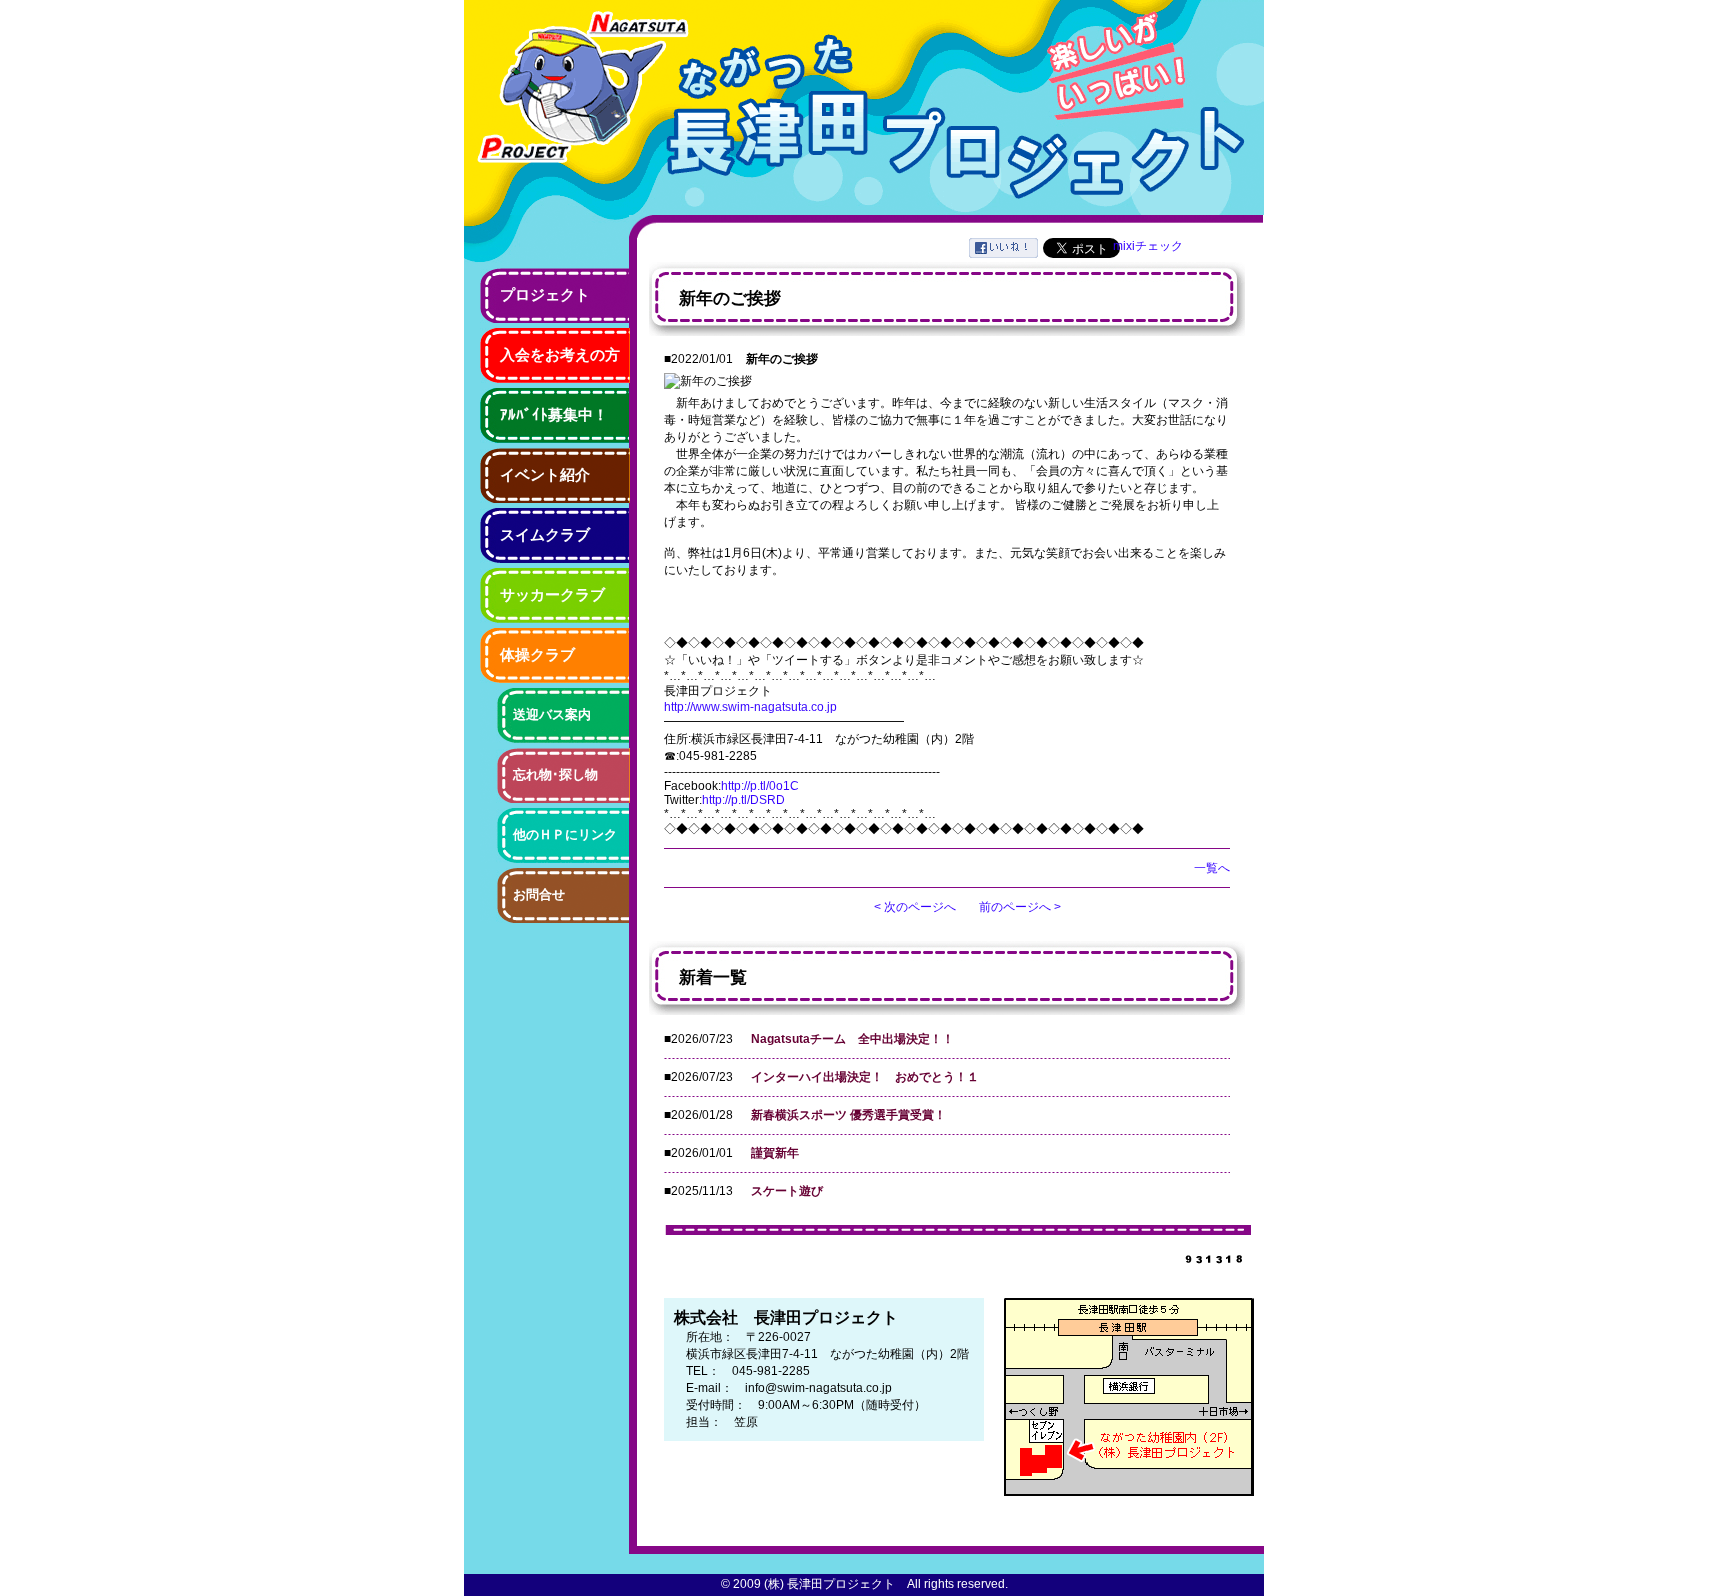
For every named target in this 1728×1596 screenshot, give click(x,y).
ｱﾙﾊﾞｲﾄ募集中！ (554, 415)
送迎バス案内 (552, 714)
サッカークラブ (552, 595)
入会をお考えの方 (560, 355)
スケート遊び (787, 1191)
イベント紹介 (545, 475)
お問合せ (539, 894)
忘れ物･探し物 (555, 774)
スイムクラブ (545, 535)
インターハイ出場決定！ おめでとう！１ (865, 1077)
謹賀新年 (775, 1153)
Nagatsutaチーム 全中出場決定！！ (852, 1039)
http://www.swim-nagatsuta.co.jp (750, 707)
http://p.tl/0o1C (760, 786)
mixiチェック (1148, 246)
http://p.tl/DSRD (743, 800)
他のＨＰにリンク (565, 834)
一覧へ (1212, 868)
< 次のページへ (915, 907)
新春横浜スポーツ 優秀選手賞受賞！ (848, 1115)
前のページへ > (1020, 907)
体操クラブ (537, 655)
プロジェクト (545, 295)
